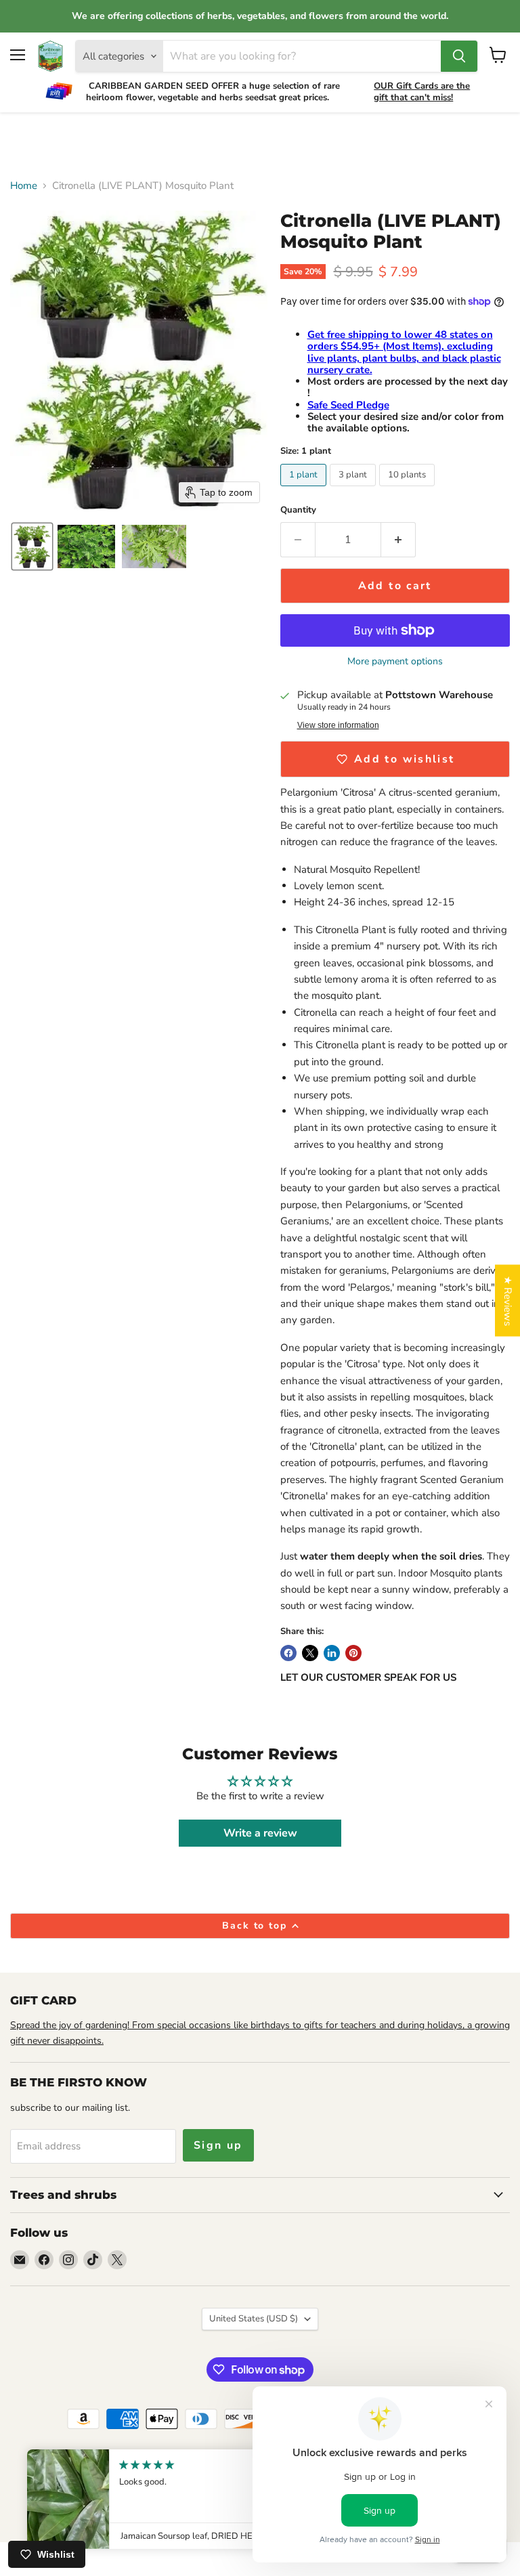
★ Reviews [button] (508, 1301)
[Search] (459, 56)
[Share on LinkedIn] (332, 1653)
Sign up (218, 2145)
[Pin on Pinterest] (353, 1653)
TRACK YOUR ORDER (250, 2461)
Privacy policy (109, 2461)
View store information (338, 725)
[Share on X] (310, 1653)
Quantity (298, 510)
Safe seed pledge (124, 2489)
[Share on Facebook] (288, 1653)
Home (24, 186)
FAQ (215, 2489)
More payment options (395, 662)
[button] (32, 546)
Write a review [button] (260, 1833)
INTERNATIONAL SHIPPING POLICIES (218, 2475)
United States (254, 2319)
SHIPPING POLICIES (87, 2475)
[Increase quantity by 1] (398, 540)
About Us (48, 2461)
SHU (182, 2489)
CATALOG (171, 2461)
